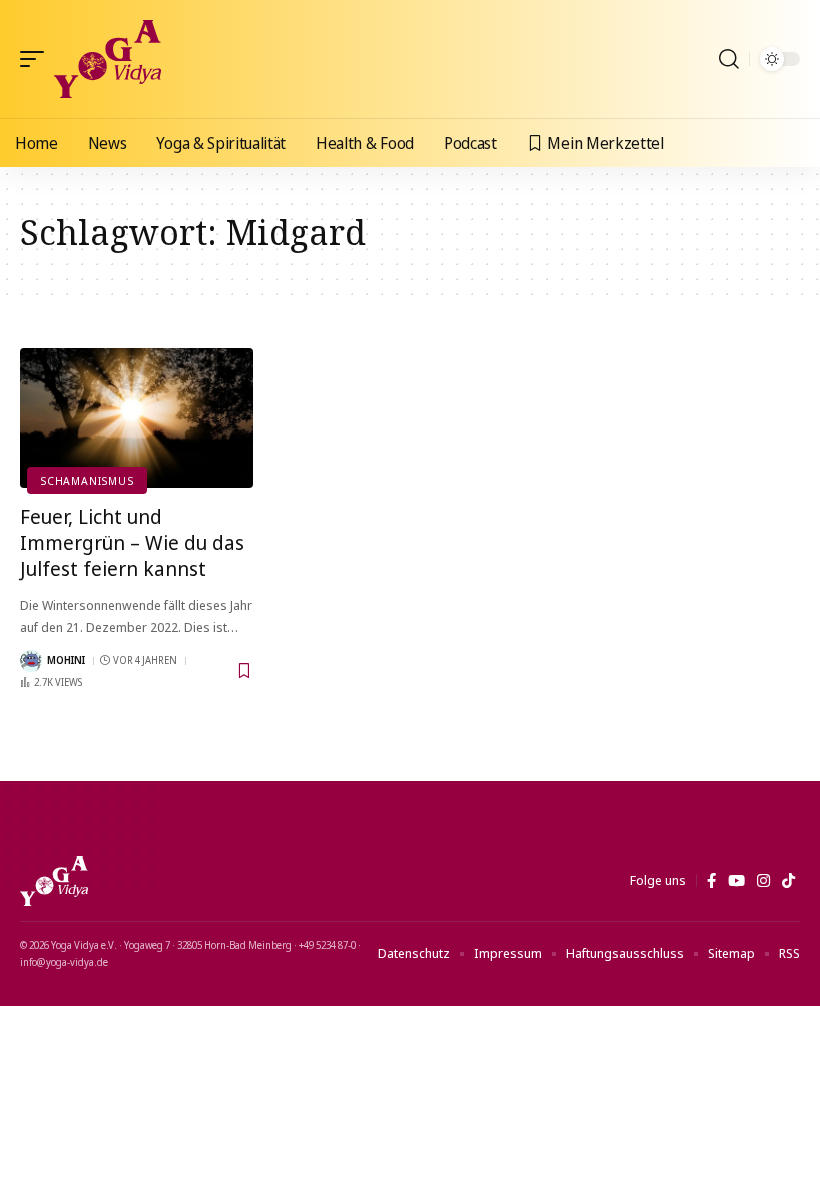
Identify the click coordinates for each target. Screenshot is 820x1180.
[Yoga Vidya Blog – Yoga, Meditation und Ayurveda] (54, 881)
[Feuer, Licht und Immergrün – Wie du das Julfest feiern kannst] (136, 418)
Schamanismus (86, 480)
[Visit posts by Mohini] (31, 661)
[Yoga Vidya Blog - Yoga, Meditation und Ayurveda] (107, 59)
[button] (37, 59)
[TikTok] (788, 881)
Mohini (66, 660)
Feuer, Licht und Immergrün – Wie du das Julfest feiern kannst (132, 542)
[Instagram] (763, 881)
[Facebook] (711, 881)
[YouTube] (736, 881)
